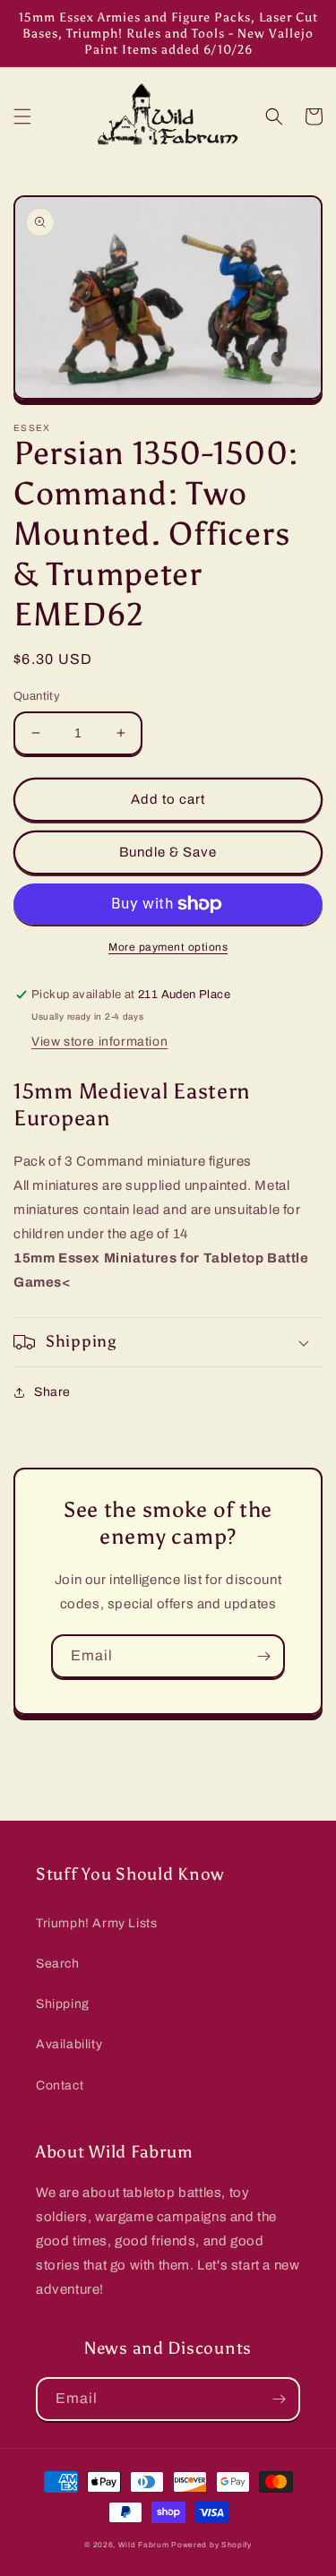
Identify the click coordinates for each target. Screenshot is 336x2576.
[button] (22, 116)
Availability (69, 2044)
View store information (99, 1042)
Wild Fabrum (144, 2545)
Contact (60, 2085)
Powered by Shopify (211, 2545)
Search (58, 1964)
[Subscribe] (263, 1656)
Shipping (63, 2004)
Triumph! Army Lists (96, 1923)
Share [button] (52, 1392)
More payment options (168, 947)
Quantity (37, 696)
